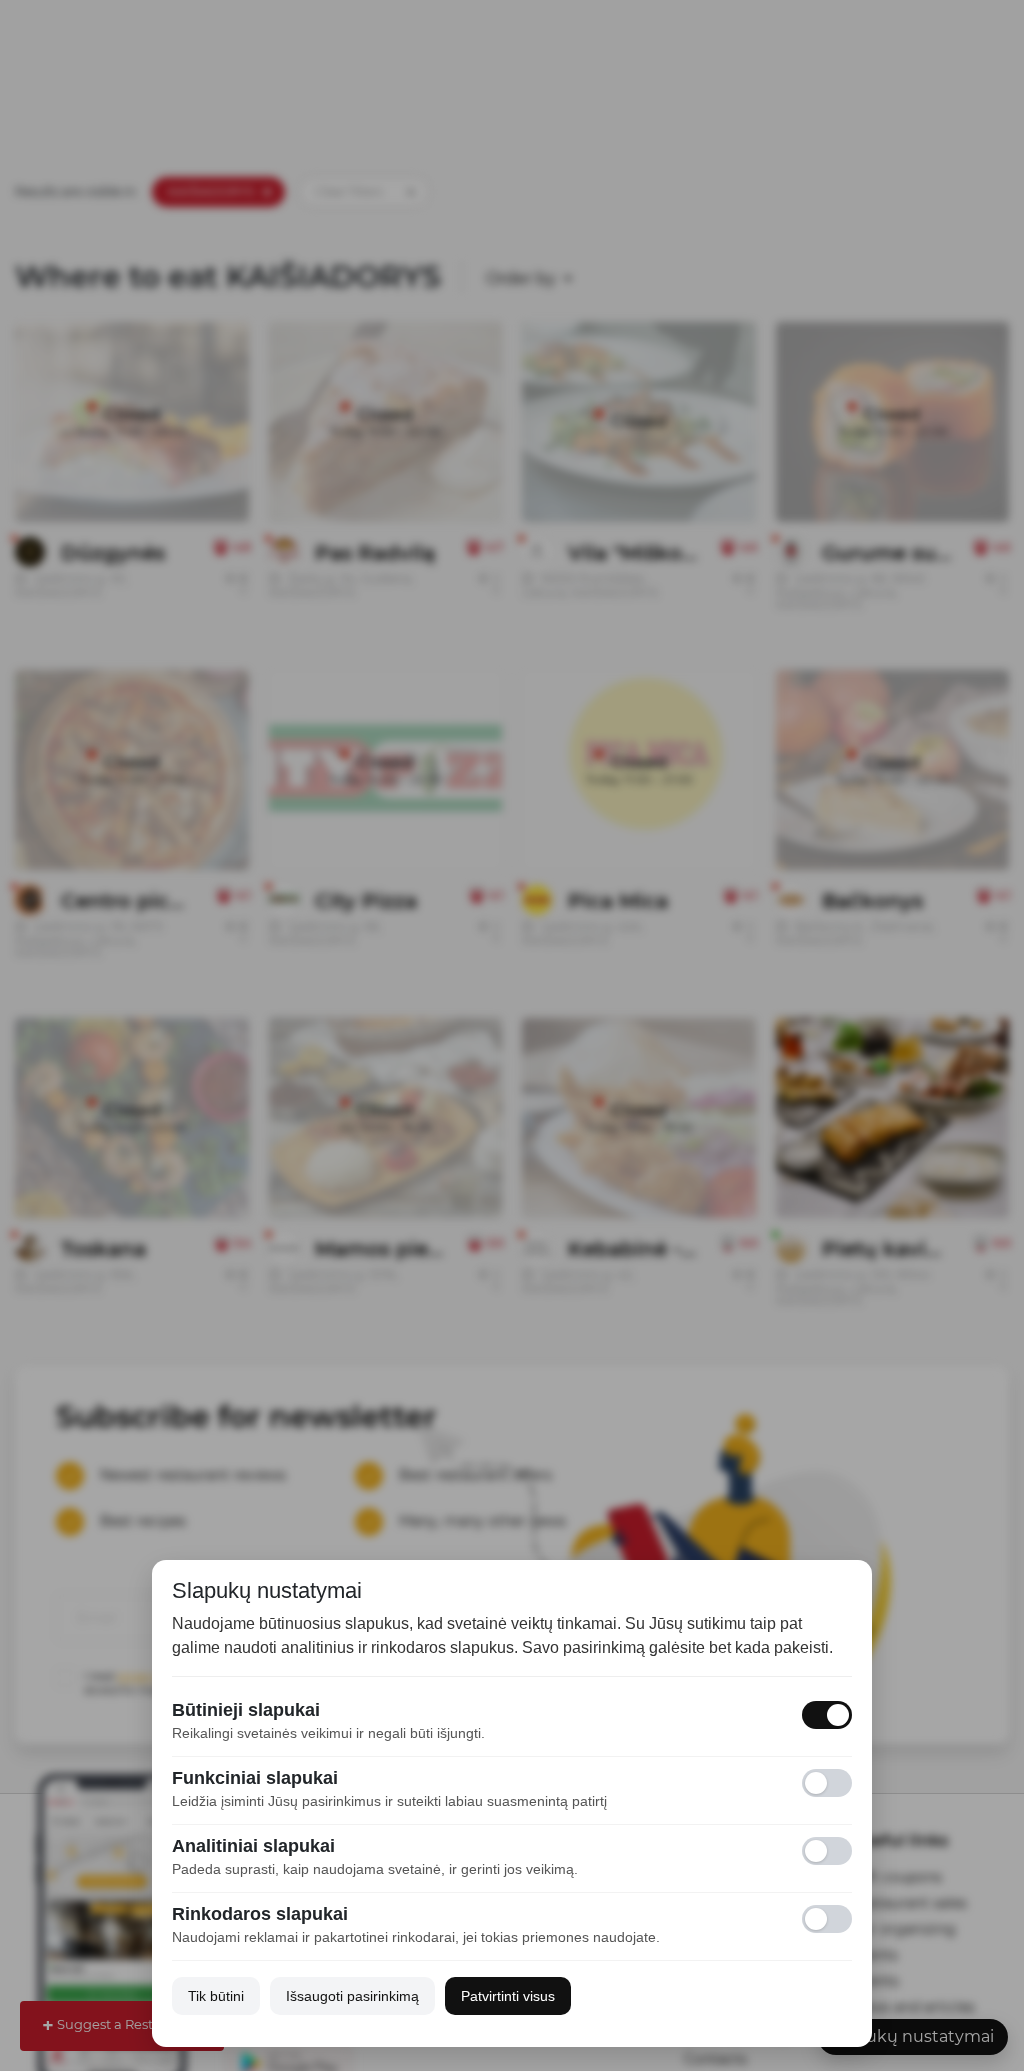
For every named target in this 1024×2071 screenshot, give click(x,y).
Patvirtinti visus (508, 1996)
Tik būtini (216, 1996)
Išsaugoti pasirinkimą (352, 1996)
